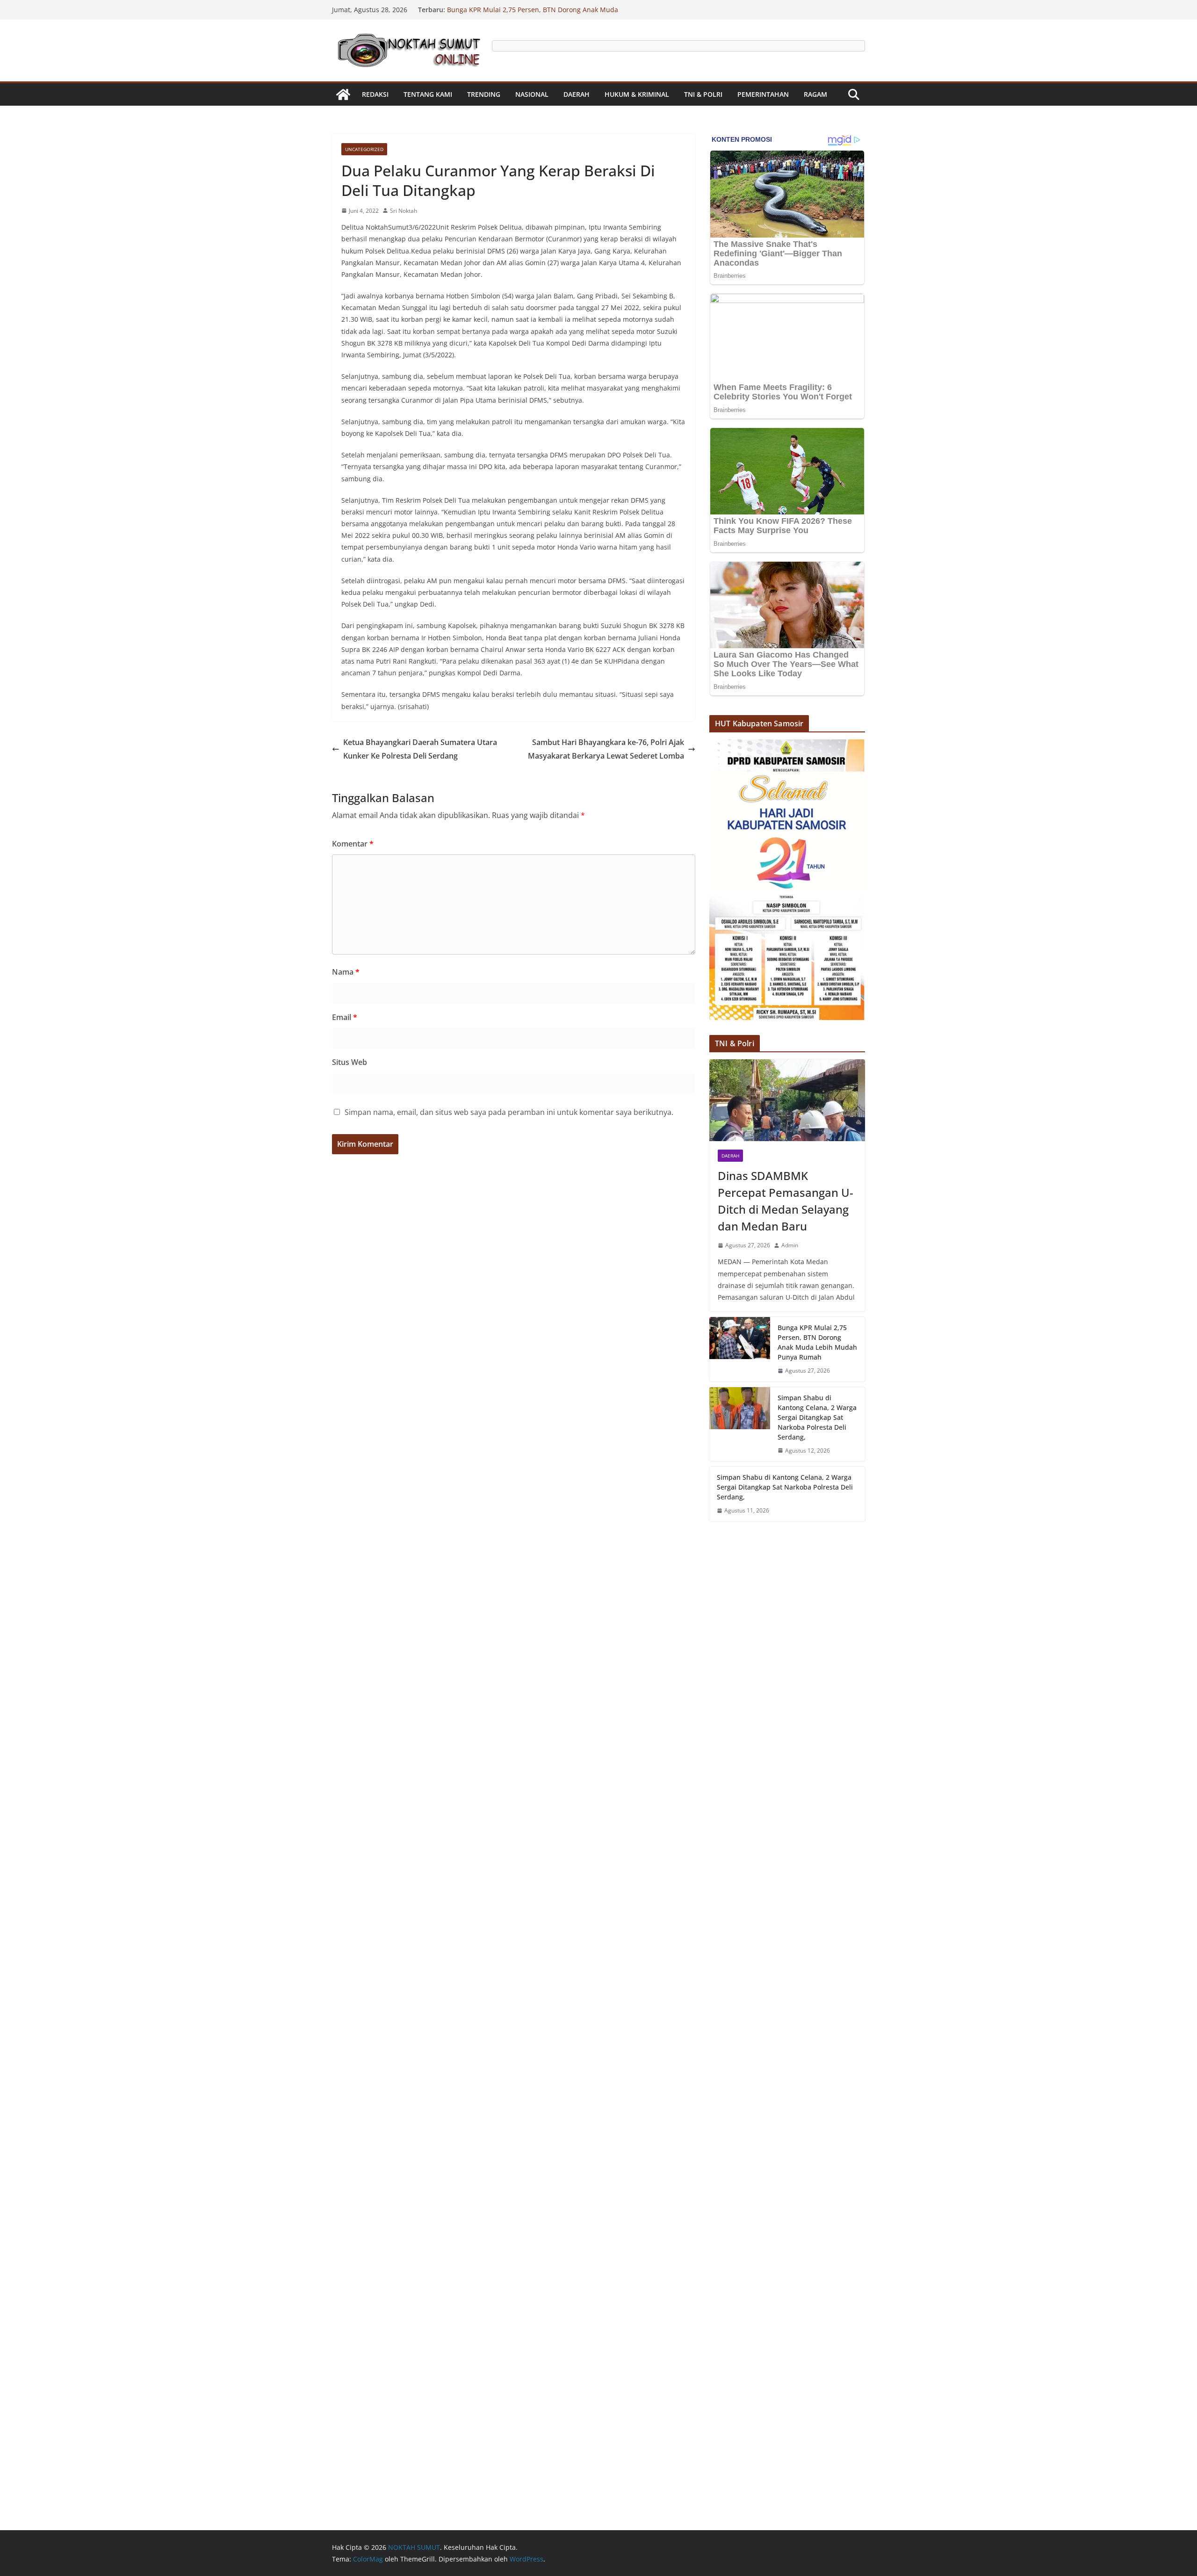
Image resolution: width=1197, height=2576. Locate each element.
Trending (484, 94)
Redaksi (375, 94)
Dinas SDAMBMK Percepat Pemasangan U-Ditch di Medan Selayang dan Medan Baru (786, 1201)
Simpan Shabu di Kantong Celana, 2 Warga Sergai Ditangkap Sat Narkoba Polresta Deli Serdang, (817, 1417)
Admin (790, 1245)
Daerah (577, 94)
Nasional (532, 94)
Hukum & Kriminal (637, 94)
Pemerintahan (763, 94)
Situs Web (350, 1062)
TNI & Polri (703, 94)
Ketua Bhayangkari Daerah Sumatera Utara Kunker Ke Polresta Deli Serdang (420, 749)
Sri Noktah (404, 211)
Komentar (353, 844)
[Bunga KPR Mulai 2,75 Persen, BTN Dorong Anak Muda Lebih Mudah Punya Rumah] (740, 1349)
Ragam (815, 94)
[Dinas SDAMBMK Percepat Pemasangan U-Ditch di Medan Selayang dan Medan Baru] (787, 1100)
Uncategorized (364, 149)
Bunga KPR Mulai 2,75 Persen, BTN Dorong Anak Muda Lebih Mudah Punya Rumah (817, 1342)
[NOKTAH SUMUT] (343, 94)
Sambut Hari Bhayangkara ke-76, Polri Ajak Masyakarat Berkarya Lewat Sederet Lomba (606, 749)
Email (345, 1017)
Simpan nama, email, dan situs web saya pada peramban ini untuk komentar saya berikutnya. (509, 1112)
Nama (346, 972)
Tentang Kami (428, 94)
